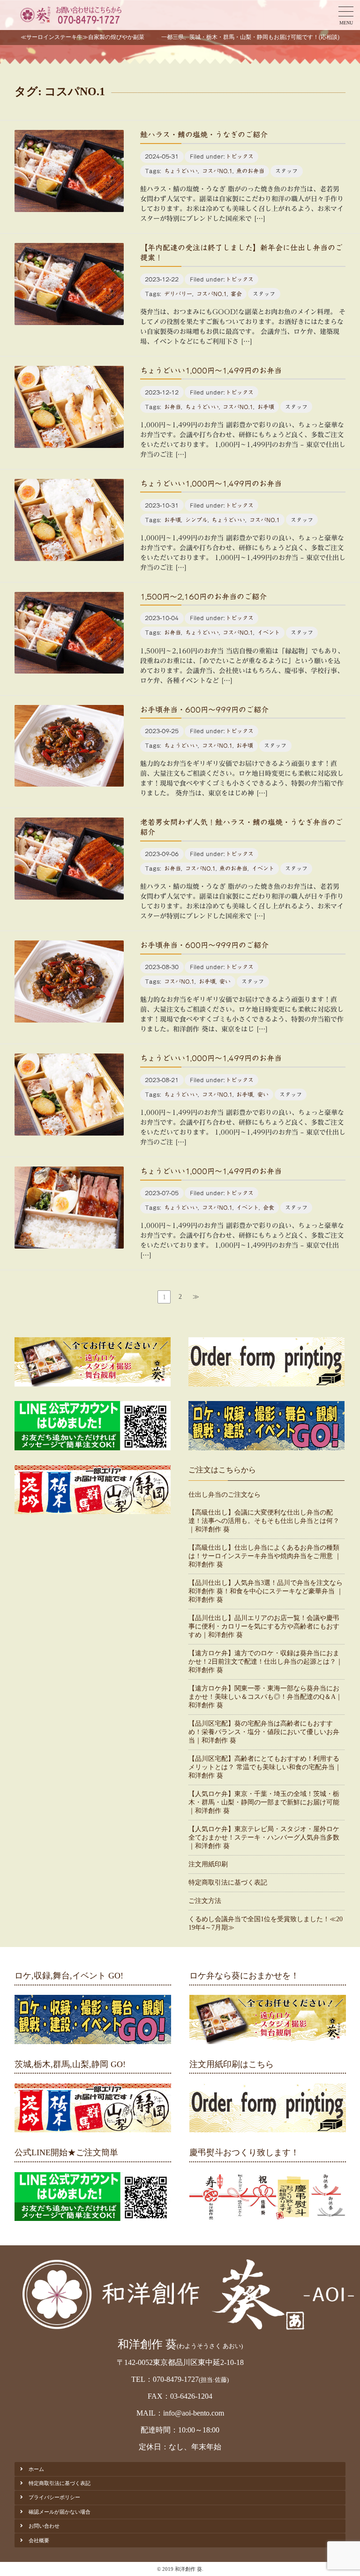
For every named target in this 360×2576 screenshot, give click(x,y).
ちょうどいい (181, 171)
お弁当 (172, 407)
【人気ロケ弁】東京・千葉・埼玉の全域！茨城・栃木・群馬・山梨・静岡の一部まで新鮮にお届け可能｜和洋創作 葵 (264, 1802)
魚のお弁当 (250, 171)
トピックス (240, 156)
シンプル (196, 520)
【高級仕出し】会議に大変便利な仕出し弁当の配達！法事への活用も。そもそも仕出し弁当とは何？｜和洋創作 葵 (264, 1521)
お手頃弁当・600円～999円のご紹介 (204, 710)
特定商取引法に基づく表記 (228, 1883)
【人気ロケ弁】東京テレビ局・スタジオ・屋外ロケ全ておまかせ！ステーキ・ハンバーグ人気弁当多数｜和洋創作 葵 (264, 1837)
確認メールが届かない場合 (60, 2512)
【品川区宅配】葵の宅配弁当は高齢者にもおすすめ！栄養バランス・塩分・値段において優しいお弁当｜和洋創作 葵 (264, 1732)
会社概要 (39, 2540)
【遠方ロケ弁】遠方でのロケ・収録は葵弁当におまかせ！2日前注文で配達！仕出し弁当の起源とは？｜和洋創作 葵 (266, 1662)
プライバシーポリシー (54, 2497)
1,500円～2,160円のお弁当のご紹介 (203, 597)
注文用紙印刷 (208, 1864)
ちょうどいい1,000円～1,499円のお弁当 (211, 371)
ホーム (36, 2469)
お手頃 (266, 407)
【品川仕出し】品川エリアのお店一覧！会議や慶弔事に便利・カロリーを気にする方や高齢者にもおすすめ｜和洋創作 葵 (264, 1626)
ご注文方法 (205, 1901)
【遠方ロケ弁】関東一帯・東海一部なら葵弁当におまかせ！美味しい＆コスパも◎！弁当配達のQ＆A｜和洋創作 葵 (265, 1697)
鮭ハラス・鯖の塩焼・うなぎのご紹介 (204, 135)
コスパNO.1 (217, 171)
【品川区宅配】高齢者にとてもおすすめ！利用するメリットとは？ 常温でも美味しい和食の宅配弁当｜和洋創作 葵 (265, 1767)
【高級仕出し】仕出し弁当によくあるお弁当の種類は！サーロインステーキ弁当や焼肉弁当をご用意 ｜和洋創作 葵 (265, 1556)
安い (225, 981)
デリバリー (178, 294)
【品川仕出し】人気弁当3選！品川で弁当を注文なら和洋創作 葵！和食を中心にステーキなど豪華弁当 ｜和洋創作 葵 (266, 1591)
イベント (269, 632)
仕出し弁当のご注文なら (225, 1495)
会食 (269, 1207)
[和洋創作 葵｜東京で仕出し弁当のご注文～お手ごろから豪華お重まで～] (70, 15)
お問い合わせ (44, 2526)
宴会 (236, 294)
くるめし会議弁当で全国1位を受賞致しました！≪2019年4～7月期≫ (266, 1923)
